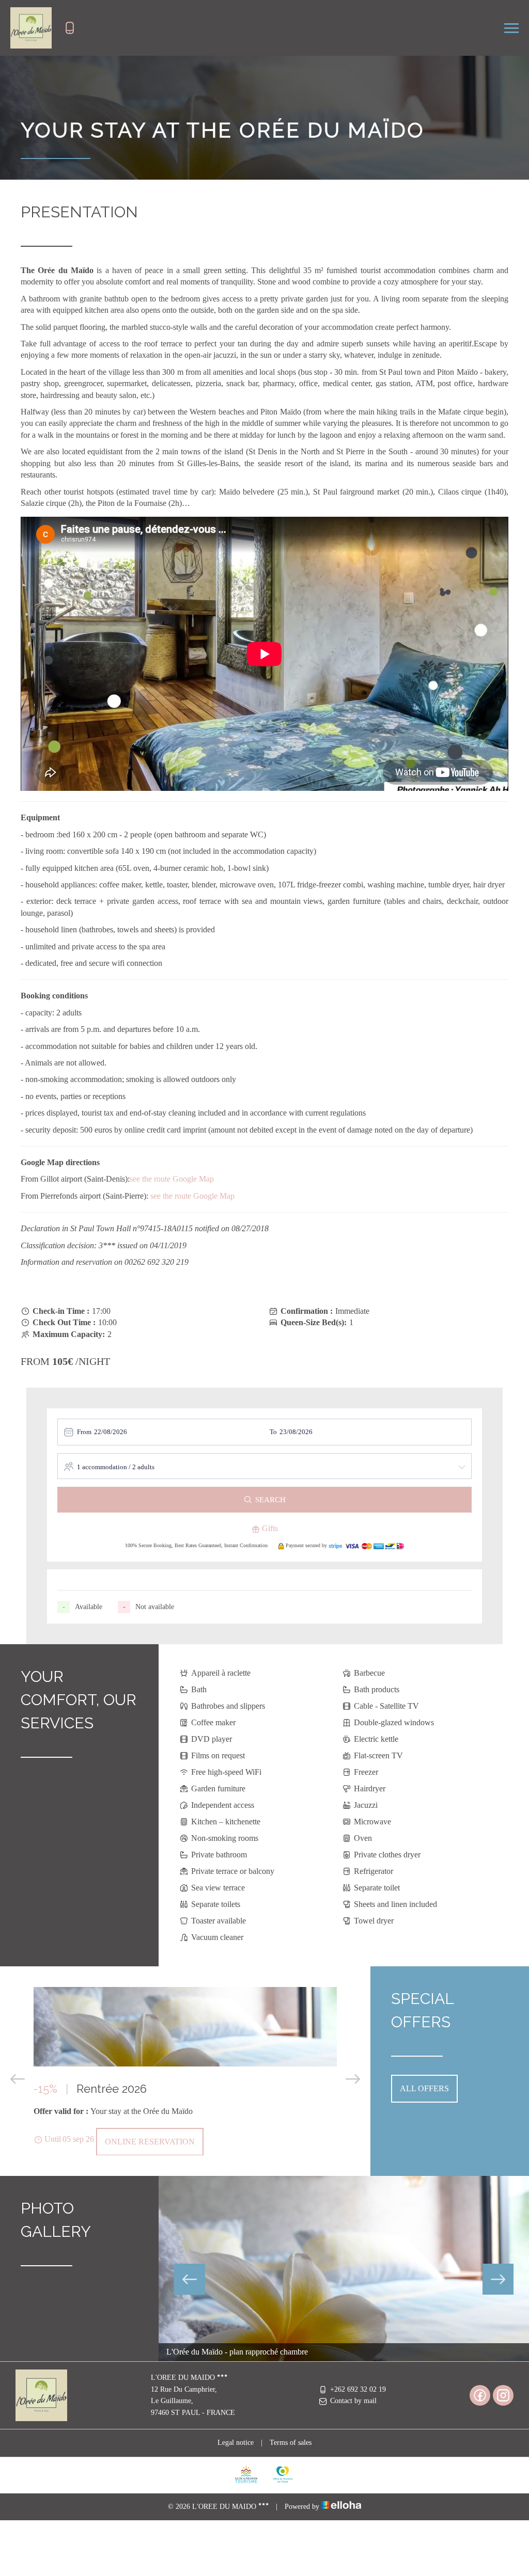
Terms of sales (291, 2443)
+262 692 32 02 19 (358, 2389)
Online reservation (150, 2142)
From (84, 1432)
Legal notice (236, 2443)
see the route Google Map (172, 1179)
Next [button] (353, 2079)
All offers (424, 2088)
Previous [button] (18, 2079)
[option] (185, 2071)
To (273, 1432)
